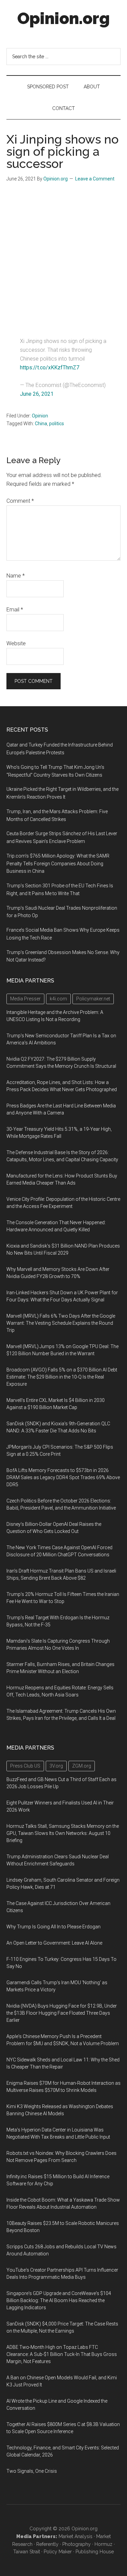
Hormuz (103, 2544)
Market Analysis (76, 2536)
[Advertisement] (63, 256)
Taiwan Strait (27, 2552)
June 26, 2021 (37, 394)
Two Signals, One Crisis (32, 2471)
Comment (20, 501)
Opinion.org (63, 18)
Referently (47, 2544)
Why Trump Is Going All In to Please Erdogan (54, 1927)
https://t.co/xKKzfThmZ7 (50, 367)
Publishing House (95, 2552)
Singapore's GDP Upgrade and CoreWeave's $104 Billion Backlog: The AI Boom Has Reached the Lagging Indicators (59, 2300)
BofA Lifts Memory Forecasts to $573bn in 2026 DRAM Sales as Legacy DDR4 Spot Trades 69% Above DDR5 (63, 1477)
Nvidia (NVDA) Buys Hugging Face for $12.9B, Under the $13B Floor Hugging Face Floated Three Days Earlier (62, 2013)
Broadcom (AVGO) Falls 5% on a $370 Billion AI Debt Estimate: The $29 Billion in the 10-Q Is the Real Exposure (62, 1377)
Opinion (40, 416)
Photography (77, 2544)
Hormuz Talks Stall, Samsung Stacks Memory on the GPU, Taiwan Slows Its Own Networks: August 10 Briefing (63, 1833)
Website (16, 643)
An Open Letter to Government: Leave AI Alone (54, 1943)
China (41, 424)
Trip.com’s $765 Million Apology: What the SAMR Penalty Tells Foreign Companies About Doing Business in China (58, 864)
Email (15, 610)
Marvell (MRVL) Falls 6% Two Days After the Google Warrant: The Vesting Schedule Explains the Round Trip (61, 1323)
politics (57, 424)
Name (16, 576)
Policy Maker (58, 2552)
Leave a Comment (95, 179)
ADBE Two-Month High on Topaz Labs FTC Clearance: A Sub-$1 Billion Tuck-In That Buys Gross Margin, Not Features (62, 2354)
